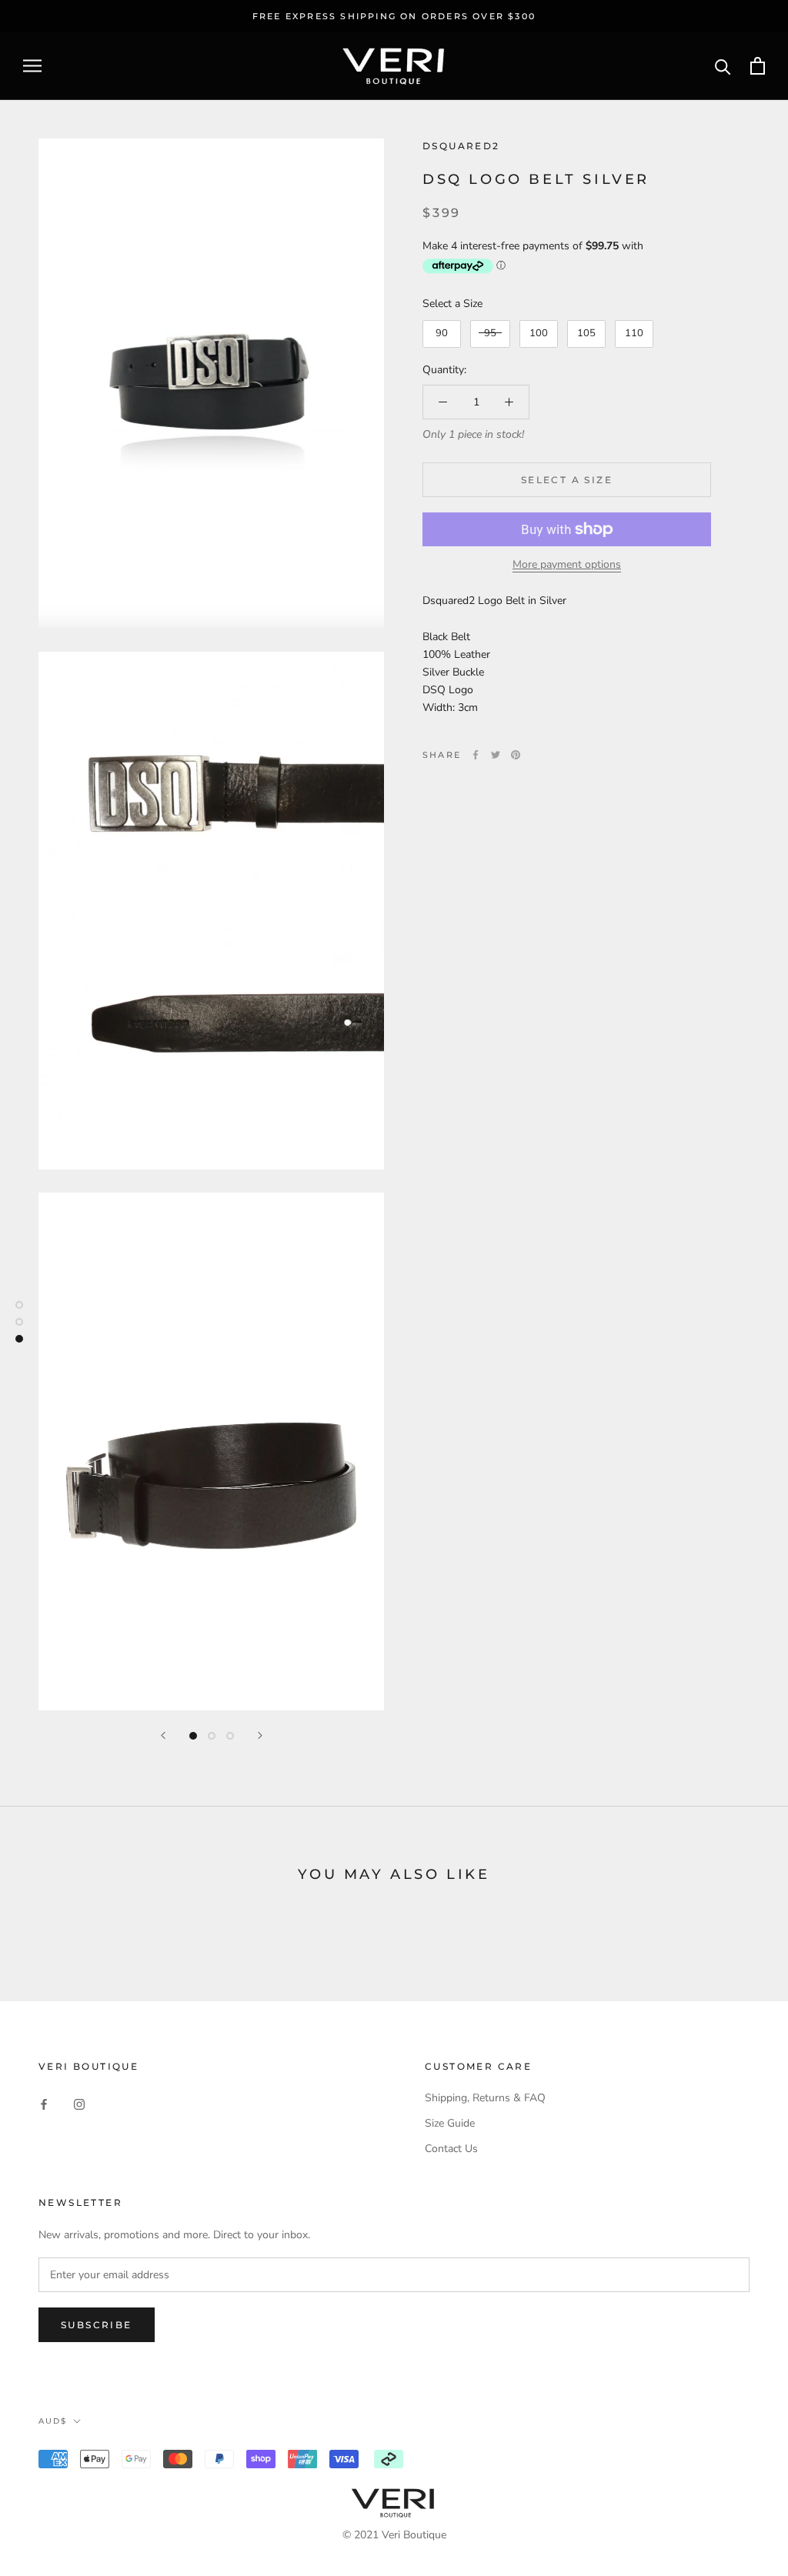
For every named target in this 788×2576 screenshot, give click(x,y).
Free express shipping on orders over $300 (394, 16)
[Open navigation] (32, 66)
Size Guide (450, 2123)
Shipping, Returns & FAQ (485, 2098)
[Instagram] (79, 2103)
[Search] (723, 66)
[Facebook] (476, 755)
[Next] (260, 1735)
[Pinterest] (516, 755)
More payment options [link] (567, 564)
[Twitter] (496, 755)
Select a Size (452, 304)
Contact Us (451, 2149)
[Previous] (163, 1735)
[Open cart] (758, 66)
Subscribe (97, 2325)
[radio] (442, 334)
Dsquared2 (461, 146)
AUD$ (53, 2421)
